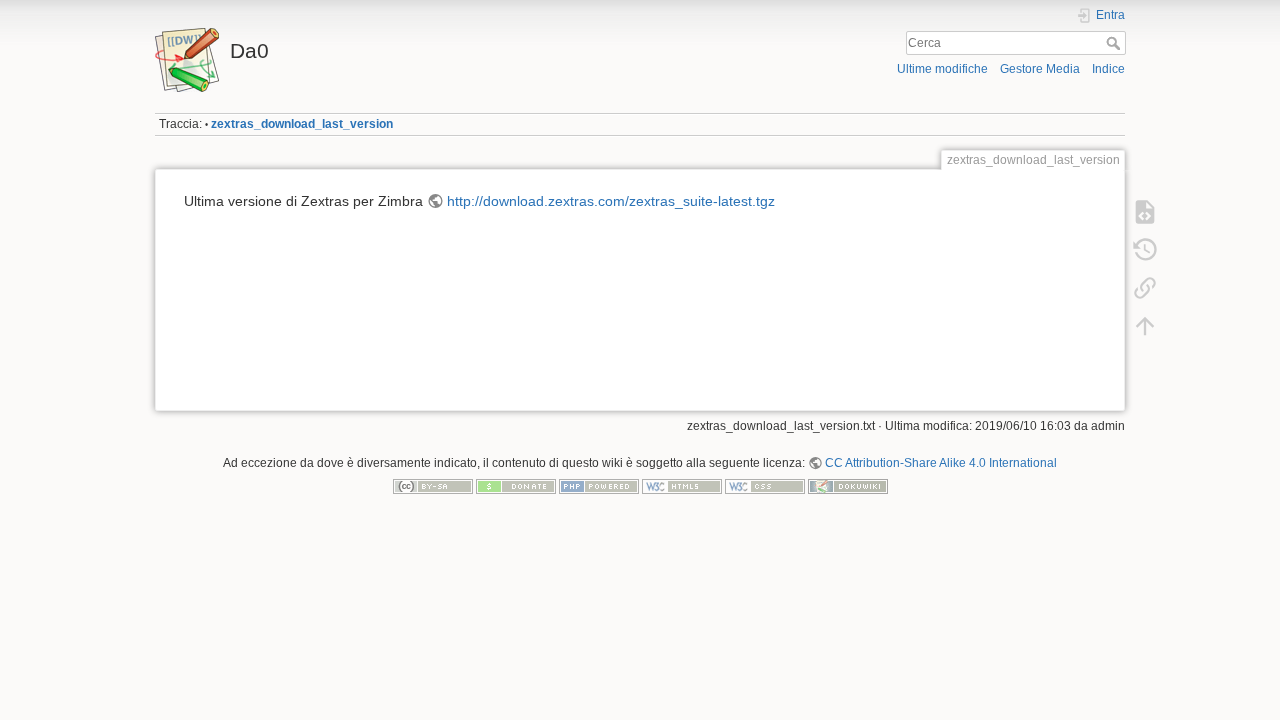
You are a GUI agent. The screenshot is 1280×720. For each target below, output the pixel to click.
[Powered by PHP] (599, 486)
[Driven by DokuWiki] (848, 486)
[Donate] (516, 486)
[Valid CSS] (765, 486)
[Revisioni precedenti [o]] (1145, 250)
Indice (1108, 69)
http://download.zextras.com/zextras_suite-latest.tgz (611, 201)
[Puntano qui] (1145, 288)
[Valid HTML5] (682, 486)
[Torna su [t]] (1145, 326)
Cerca (1115, 43)
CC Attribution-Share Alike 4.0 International (941, 463)
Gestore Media (1040, 69)
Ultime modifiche (942, 69)
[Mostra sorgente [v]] (1145, 212)
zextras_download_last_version (302, 124)
